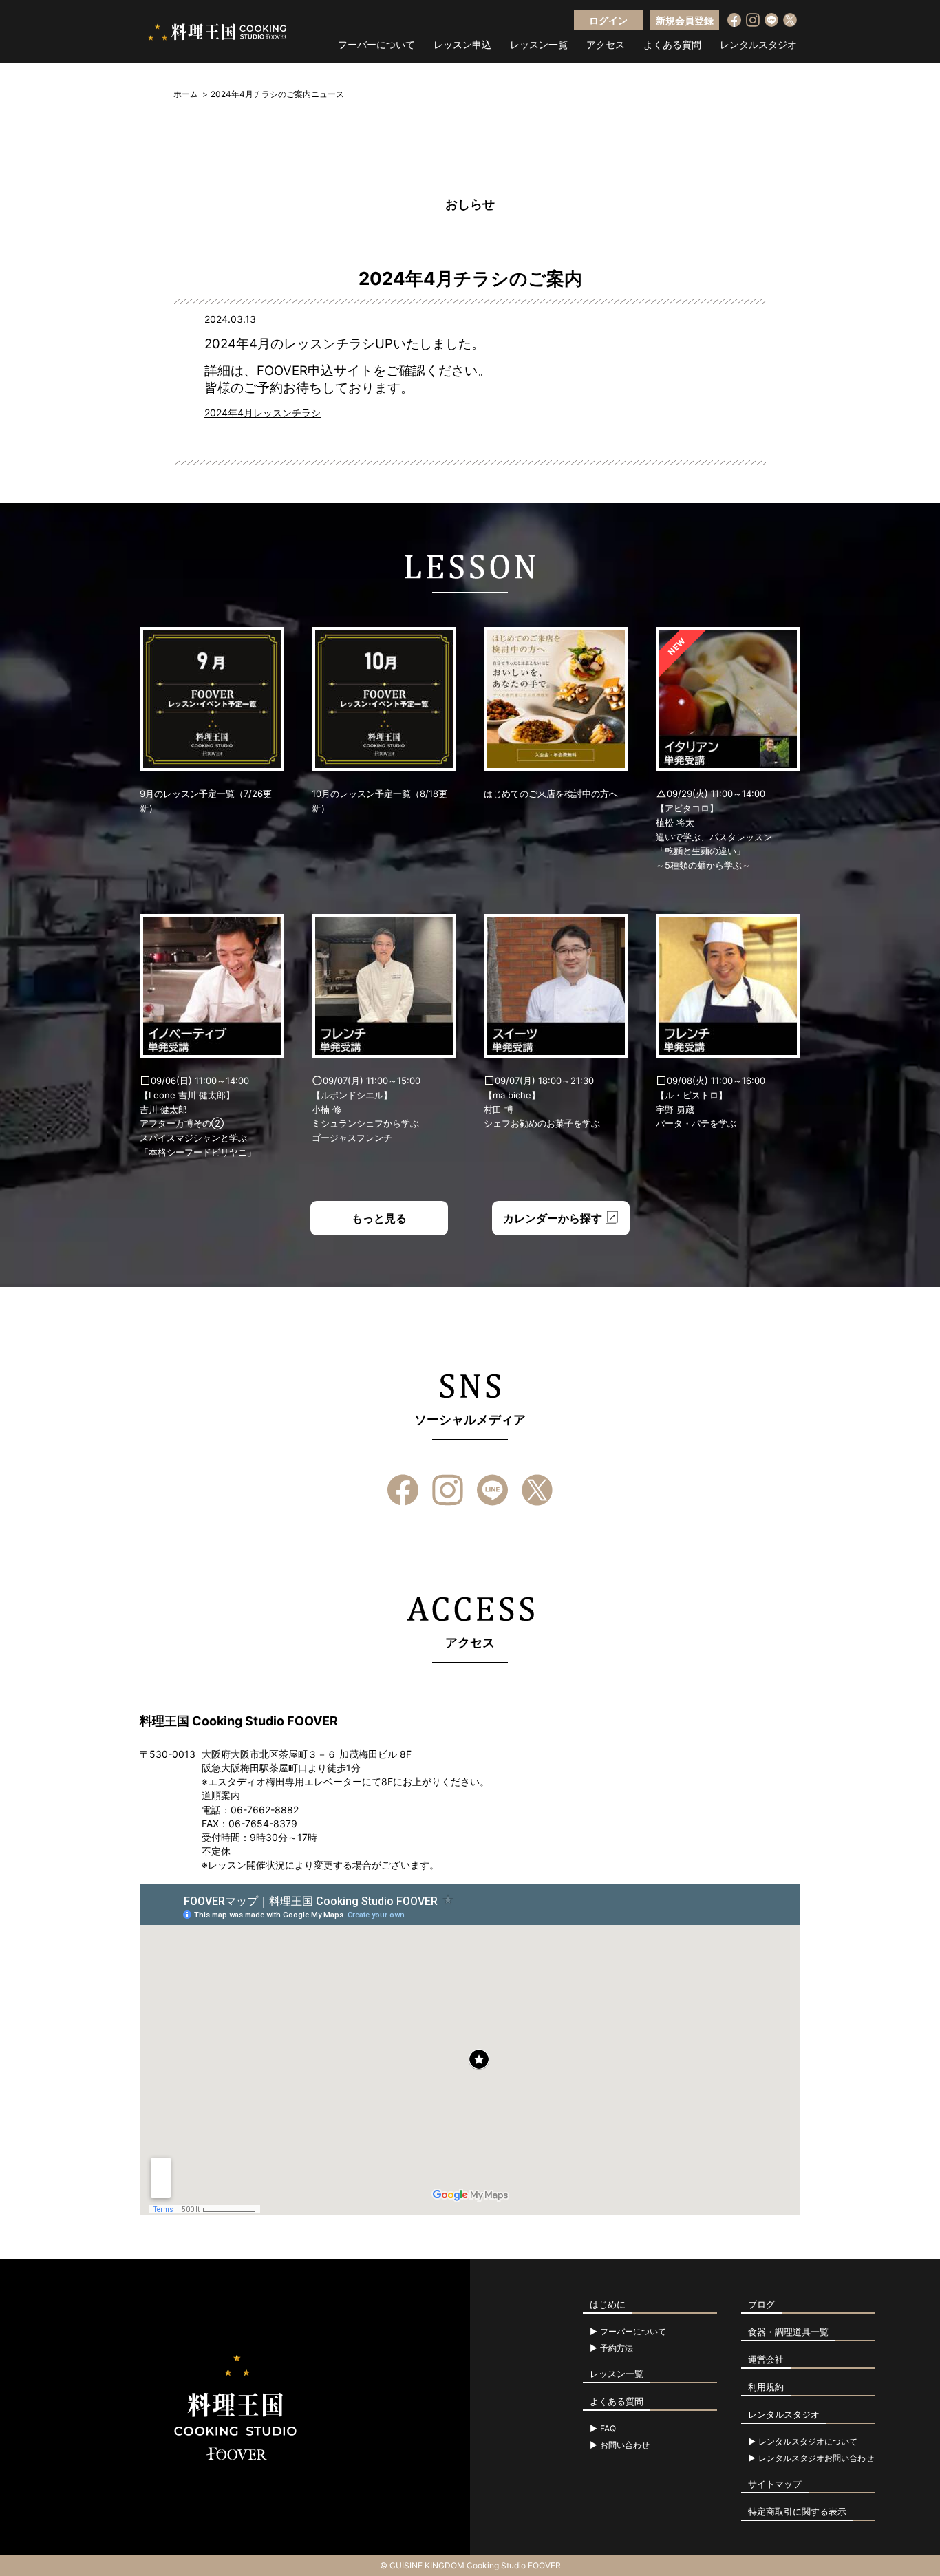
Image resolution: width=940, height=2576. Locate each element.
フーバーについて (376, 45)
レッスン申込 (462, 45)
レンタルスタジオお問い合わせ (816, 2458)
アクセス (606, 45)
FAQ (608, 2429)
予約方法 (617, 2348)
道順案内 (221, 1795)
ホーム (186, 94)
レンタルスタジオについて (808, 2442)
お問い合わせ (625, 2445)
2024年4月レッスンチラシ (263, 413)
